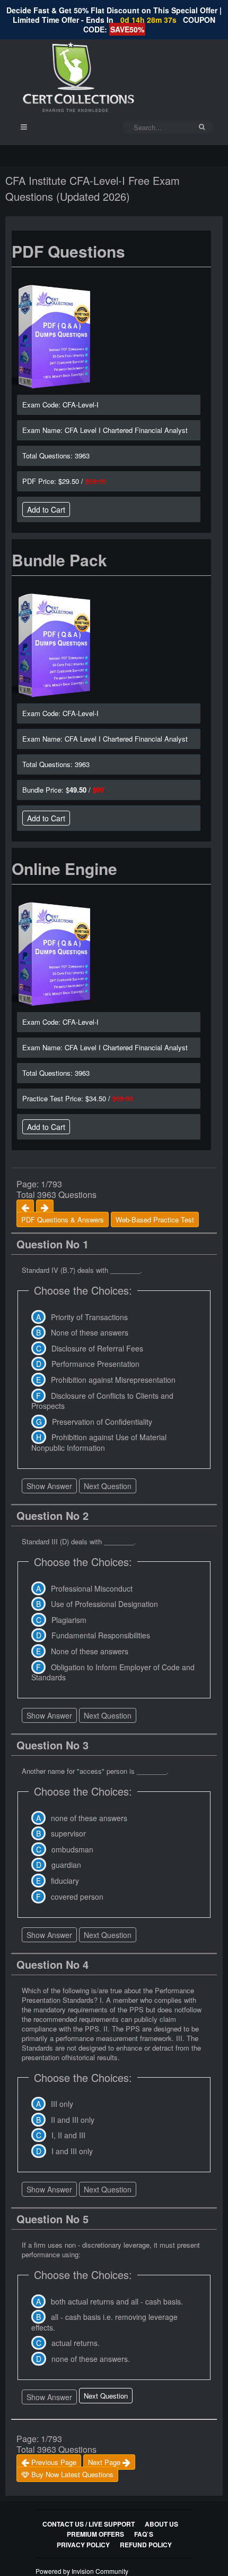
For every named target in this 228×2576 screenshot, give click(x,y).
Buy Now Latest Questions (71, 2474)
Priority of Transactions (89, 1317)
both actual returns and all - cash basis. (117, 2301)
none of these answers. (91, 2359)
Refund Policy (146, 2545)
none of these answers (89, 1818)
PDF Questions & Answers (63, 1219)
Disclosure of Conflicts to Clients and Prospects (102, 1401)
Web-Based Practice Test (155, 1219)
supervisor (68, 1833)
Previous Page (53, 2462)
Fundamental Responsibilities (101, 1635)
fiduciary (65, 1881)
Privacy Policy (83, 2545)
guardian (66, 1865)
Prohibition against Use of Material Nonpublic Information (99, 1442)
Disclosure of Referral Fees (97, 1348)
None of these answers (90, 1332)
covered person (77, 1897)
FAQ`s (144, 2534)
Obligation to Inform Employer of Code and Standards (113, 1672)
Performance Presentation (95, 1364)
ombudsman (72, 1849)
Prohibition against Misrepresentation (113, 1380)
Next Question (108, 1486)
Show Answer (49, 1486)
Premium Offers (95, 2534)
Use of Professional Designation (104, 1604)
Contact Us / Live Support (89, 2524)
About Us (161, 2524)
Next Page (105, 2462)
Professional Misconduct (92, 1588)
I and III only (72, 2151)
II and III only (73, 2120)
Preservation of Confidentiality (102, 1422)
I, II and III (68, 2135)
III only (62, 2104)
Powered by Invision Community (82, 2571)
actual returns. (76, 2343)
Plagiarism (69, 1620)
